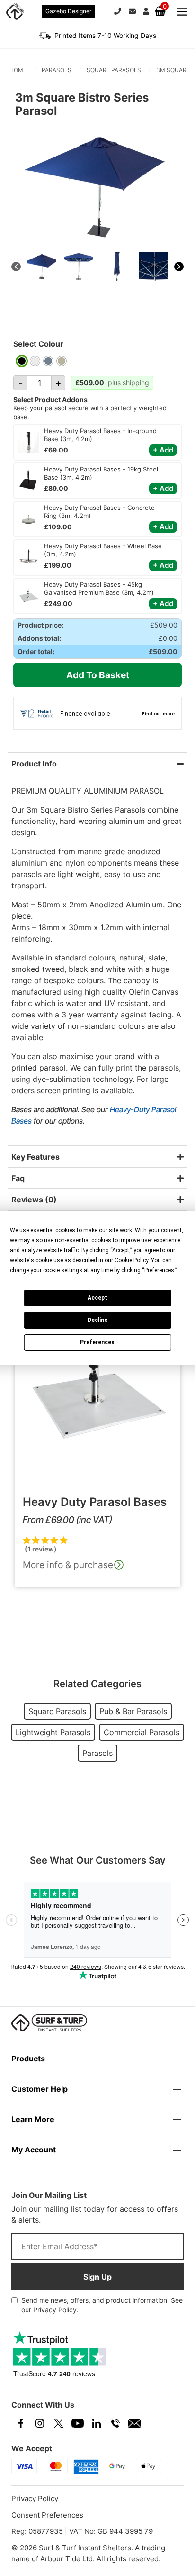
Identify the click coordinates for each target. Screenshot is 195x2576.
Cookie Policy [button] (131, 1260)
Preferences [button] (159, 1270)
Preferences (97, 1342)
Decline (97, 1320)
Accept (97, 1298)
